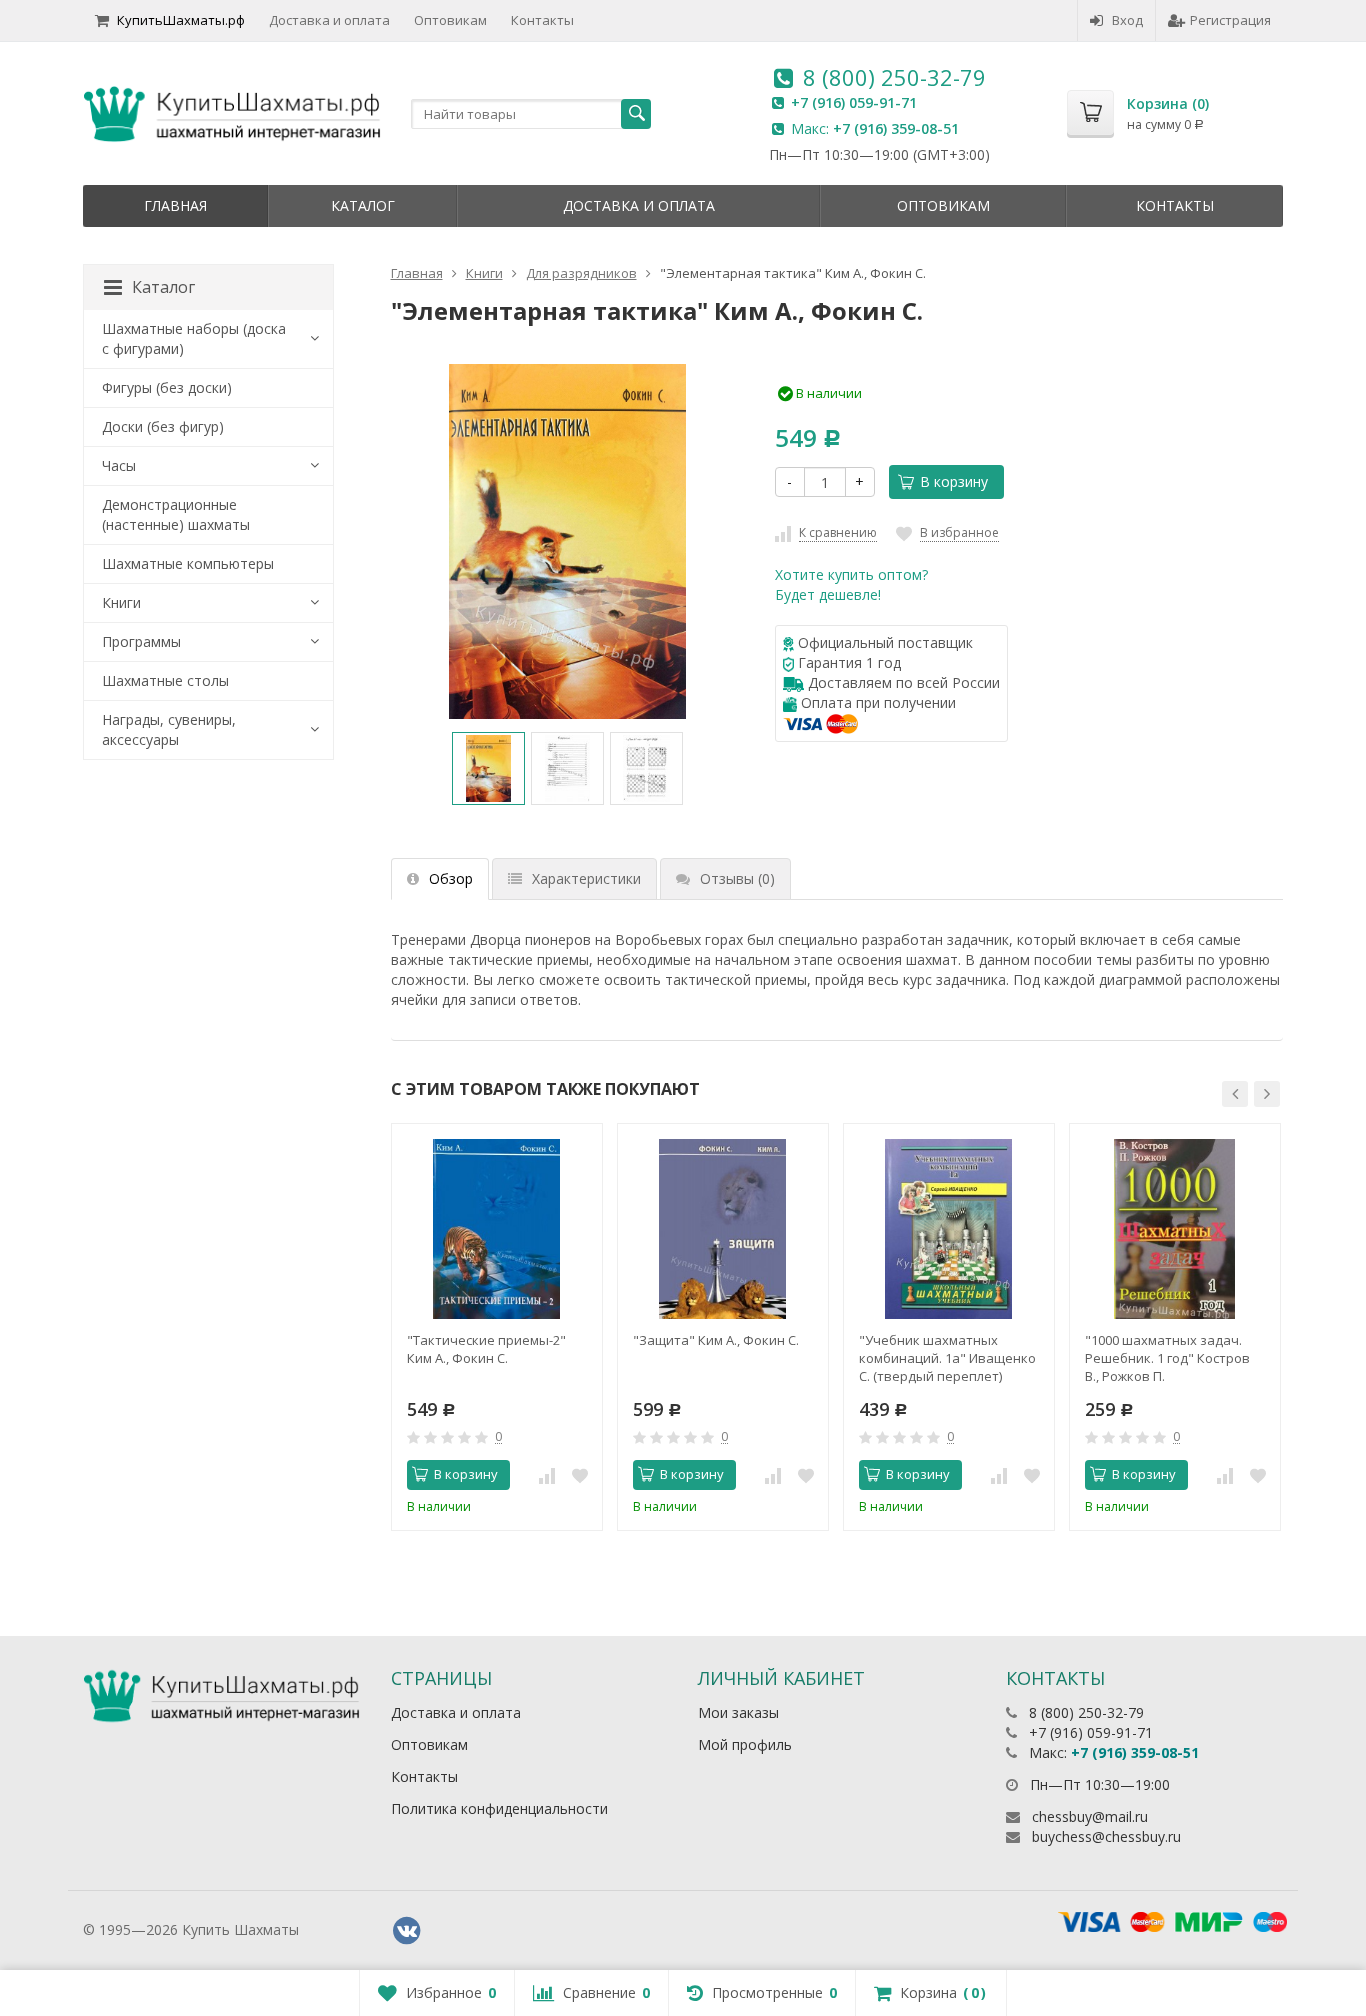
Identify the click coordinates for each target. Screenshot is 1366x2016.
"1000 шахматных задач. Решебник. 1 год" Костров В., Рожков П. (1167, 1358)
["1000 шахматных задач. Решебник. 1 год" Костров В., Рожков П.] (1175, 1229)
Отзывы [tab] (737, 878)
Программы (141, 641)
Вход (1127, 20)
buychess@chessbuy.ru (1106, 1836)
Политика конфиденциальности (499, 1808)
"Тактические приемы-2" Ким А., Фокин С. (486, 1349)
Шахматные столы (165, 680)
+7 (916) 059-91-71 (854, 102)
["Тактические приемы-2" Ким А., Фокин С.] (497, 1229)
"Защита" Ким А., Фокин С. (716, 1340)
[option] (488, 768)
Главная (175, 205)
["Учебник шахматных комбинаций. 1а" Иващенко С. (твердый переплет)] (949, 1229)
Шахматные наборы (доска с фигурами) (194, 338)
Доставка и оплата (329, 20)
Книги (121, 602)
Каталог (363, 205)
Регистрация (1230, 20)
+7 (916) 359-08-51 (896, 128)
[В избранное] (580, 1475)
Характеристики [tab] (586, 878)
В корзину (954, 481)
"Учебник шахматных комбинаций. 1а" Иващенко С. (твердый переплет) (947, 1358)
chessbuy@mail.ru (1090, 1816)
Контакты (542, 20)
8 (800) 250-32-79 (894, 77)
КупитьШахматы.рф (181, 20)
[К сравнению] (547, 1475)
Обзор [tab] (451, 878)
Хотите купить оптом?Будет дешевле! (851, 584)
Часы (119, 465)
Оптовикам (450, 20)
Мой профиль (745, 1744)
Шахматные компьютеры (188, 563)
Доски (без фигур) (163, 426)
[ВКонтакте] (407, 1931)
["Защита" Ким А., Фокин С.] (723, 1229)
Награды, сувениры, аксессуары (169, 729)
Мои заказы (738, 1712)
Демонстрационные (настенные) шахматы (176, 514)
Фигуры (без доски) (167, 387)
